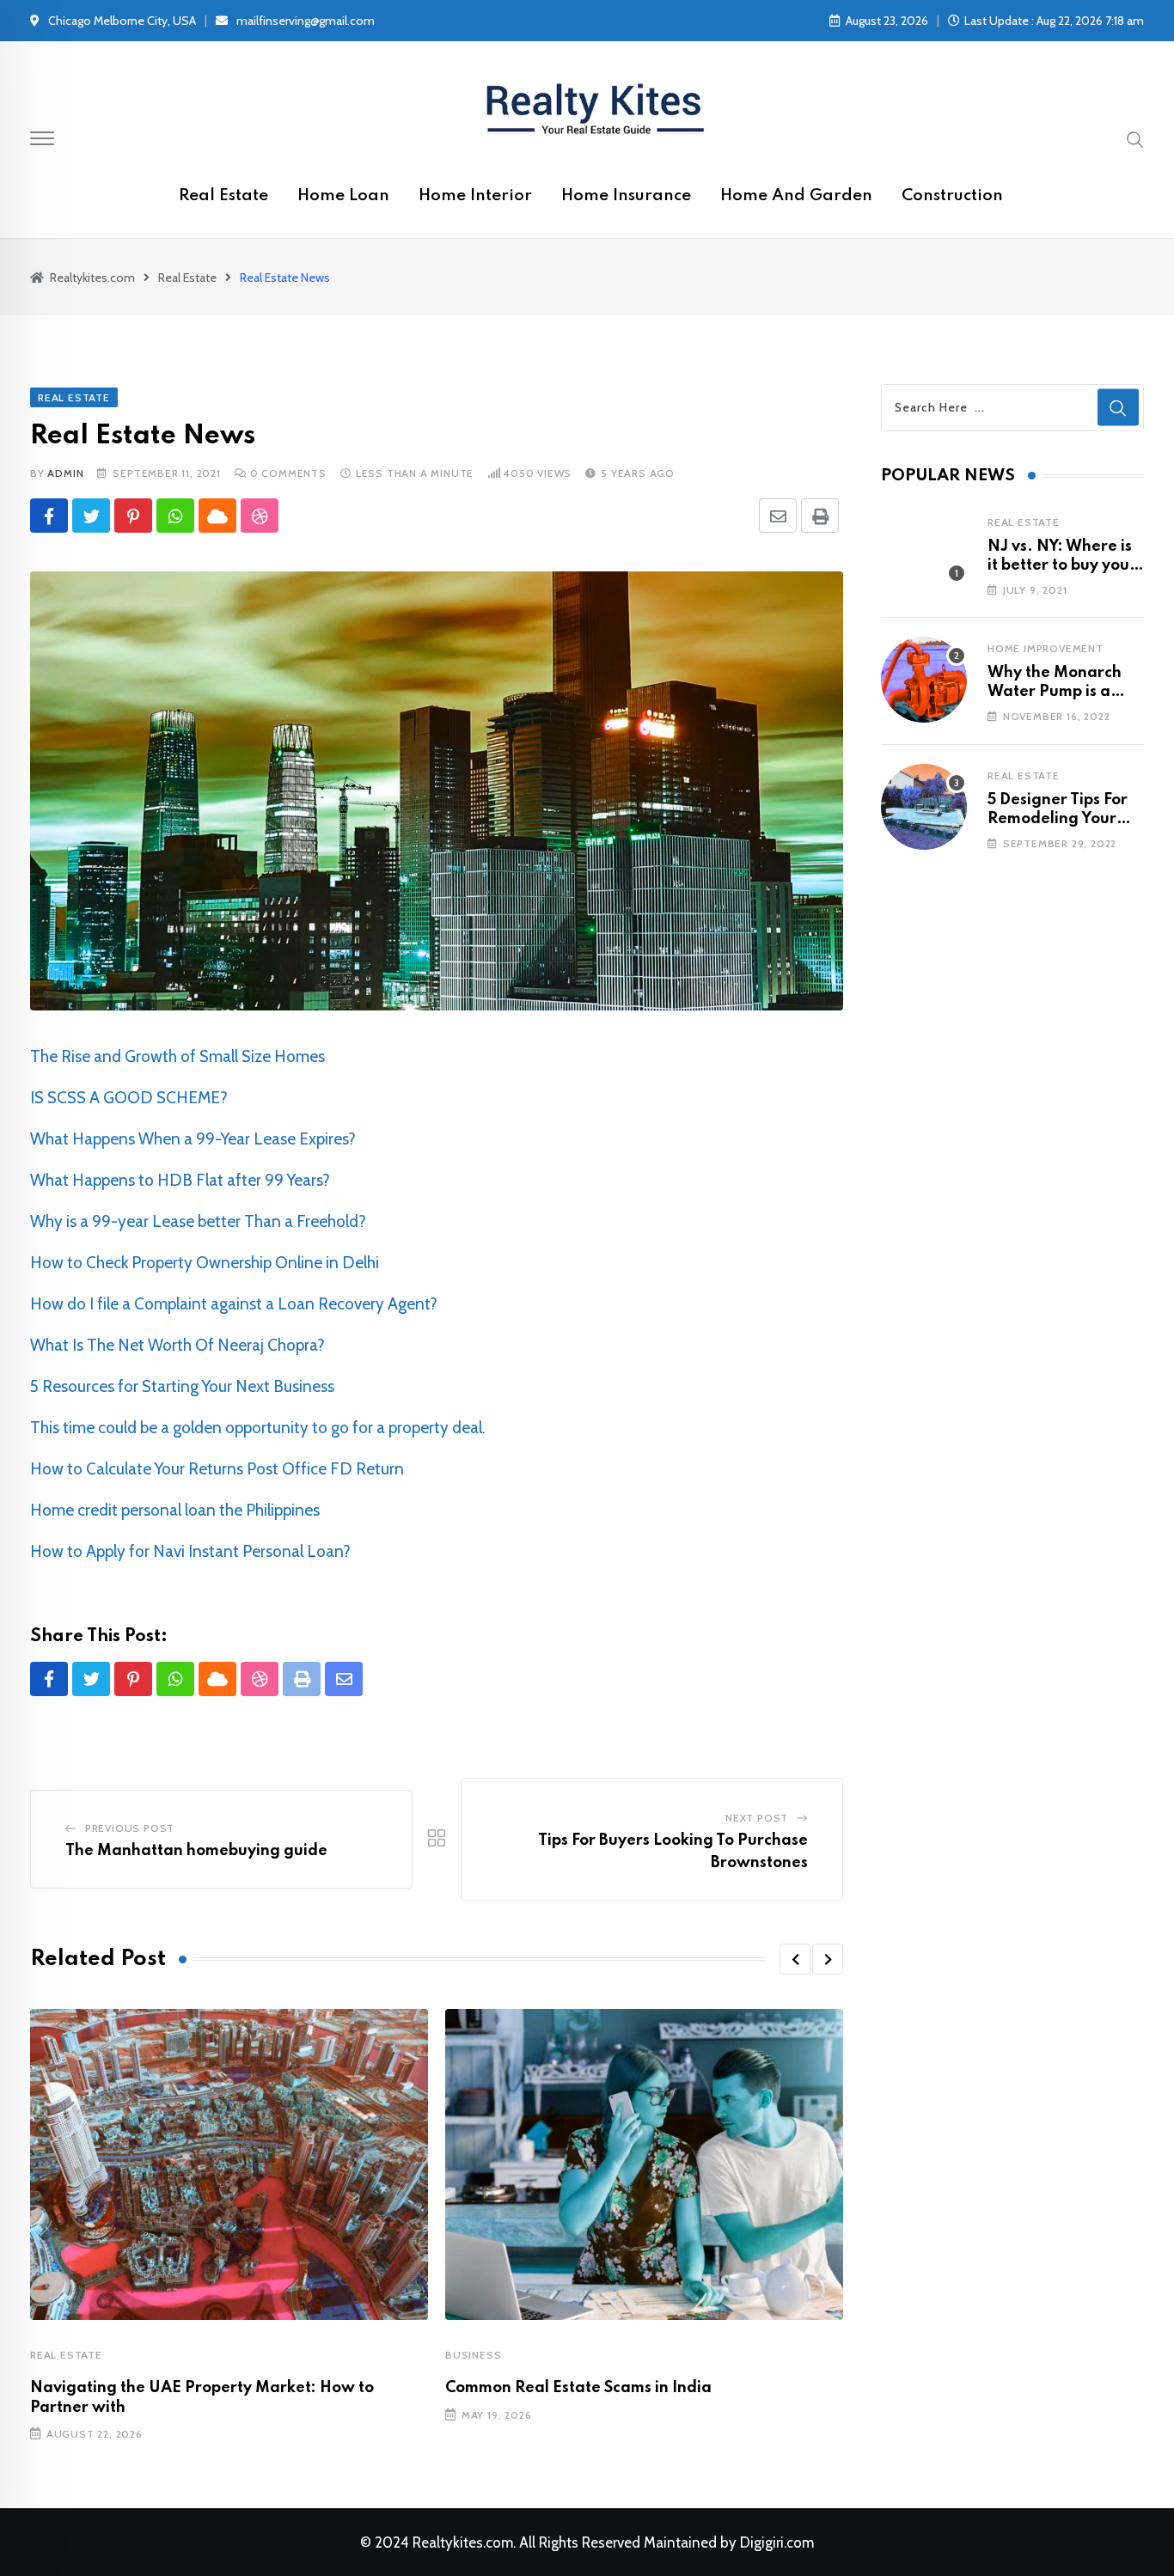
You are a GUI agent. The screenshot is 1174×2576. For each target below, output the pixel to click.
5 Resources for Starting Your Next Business (182, 1386)
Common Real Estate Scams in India (578, 2388)
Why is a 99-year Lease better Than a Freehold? (198, 1221)
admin (65, 473)
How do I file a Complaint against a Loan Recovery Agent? (234, 1304)
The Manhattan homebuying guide (196, 1851)
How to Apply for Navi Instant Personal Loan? (190, 1551)
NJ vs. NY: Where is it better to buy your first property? (1062, 566)
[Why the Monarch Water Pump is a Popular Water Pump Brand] (924, 680)
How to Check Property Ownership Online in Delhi (205, 1263)
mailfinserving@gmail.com (306, 21)
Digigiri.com (777, 2542)
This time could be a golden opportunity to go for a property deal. (258, 1428)
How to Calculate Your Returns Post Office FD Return (217, 1469)
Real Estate (223, 195)
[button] (795, 1959)
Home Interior (475, 195)
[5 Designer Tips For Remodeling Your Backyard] (924, 807)
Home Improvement (1046, 648)
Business (473, 2355)
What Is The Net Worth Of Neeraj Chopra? (177, 1345)
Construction (952, 195)
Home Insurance (626, 195)
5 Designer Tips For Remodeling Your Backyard (1058, 819)
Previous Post (130, 1828)
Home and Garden (796, 195)
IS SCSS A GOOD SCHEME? (129, 1098)
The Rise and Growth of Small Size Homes (177, 1056)
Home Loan (343, 195)
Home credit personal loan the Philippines (175, 1510)
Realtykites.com (463, 2542)
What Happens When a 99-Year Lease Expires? (193, 1139)
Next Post (757, 1818)
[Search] (1135, 138)
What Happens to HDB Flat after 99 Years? (180, 1180)
